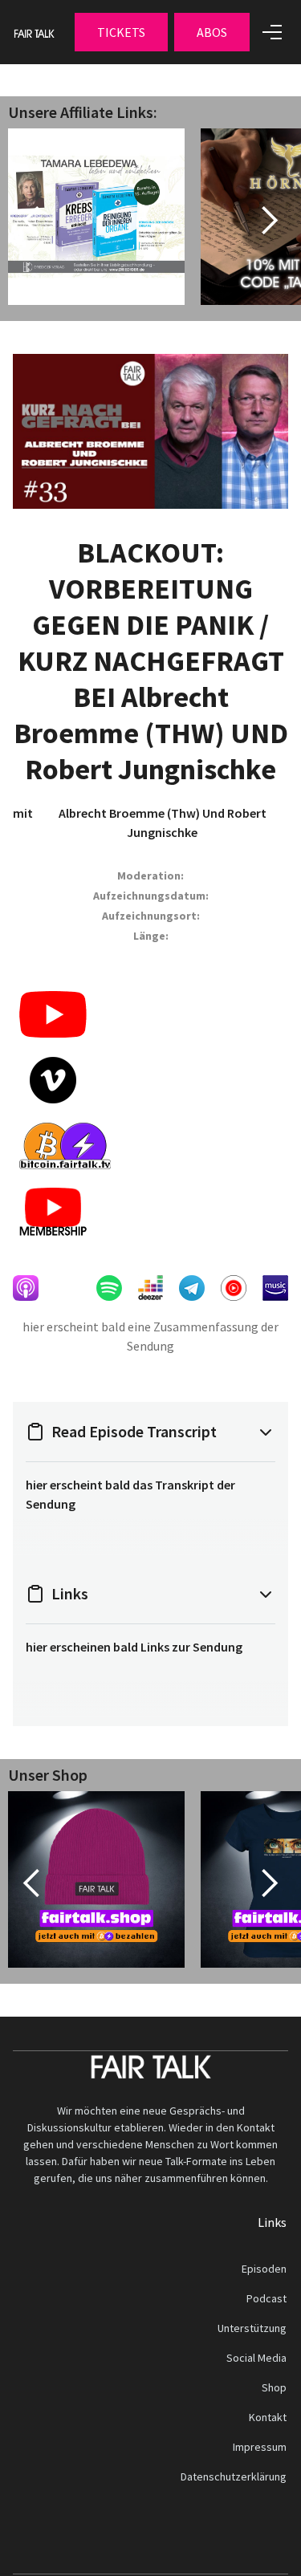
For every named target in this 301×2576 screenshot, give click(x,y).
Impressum (260, 2447)
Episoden (264, 2269)
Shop (274, 2387)
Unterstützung (252, 2328)
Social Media (256, 2358)
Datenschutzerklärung (234, 2476)
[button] (121, 32)
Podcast (266, 2298)
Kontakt (268, 2417)
